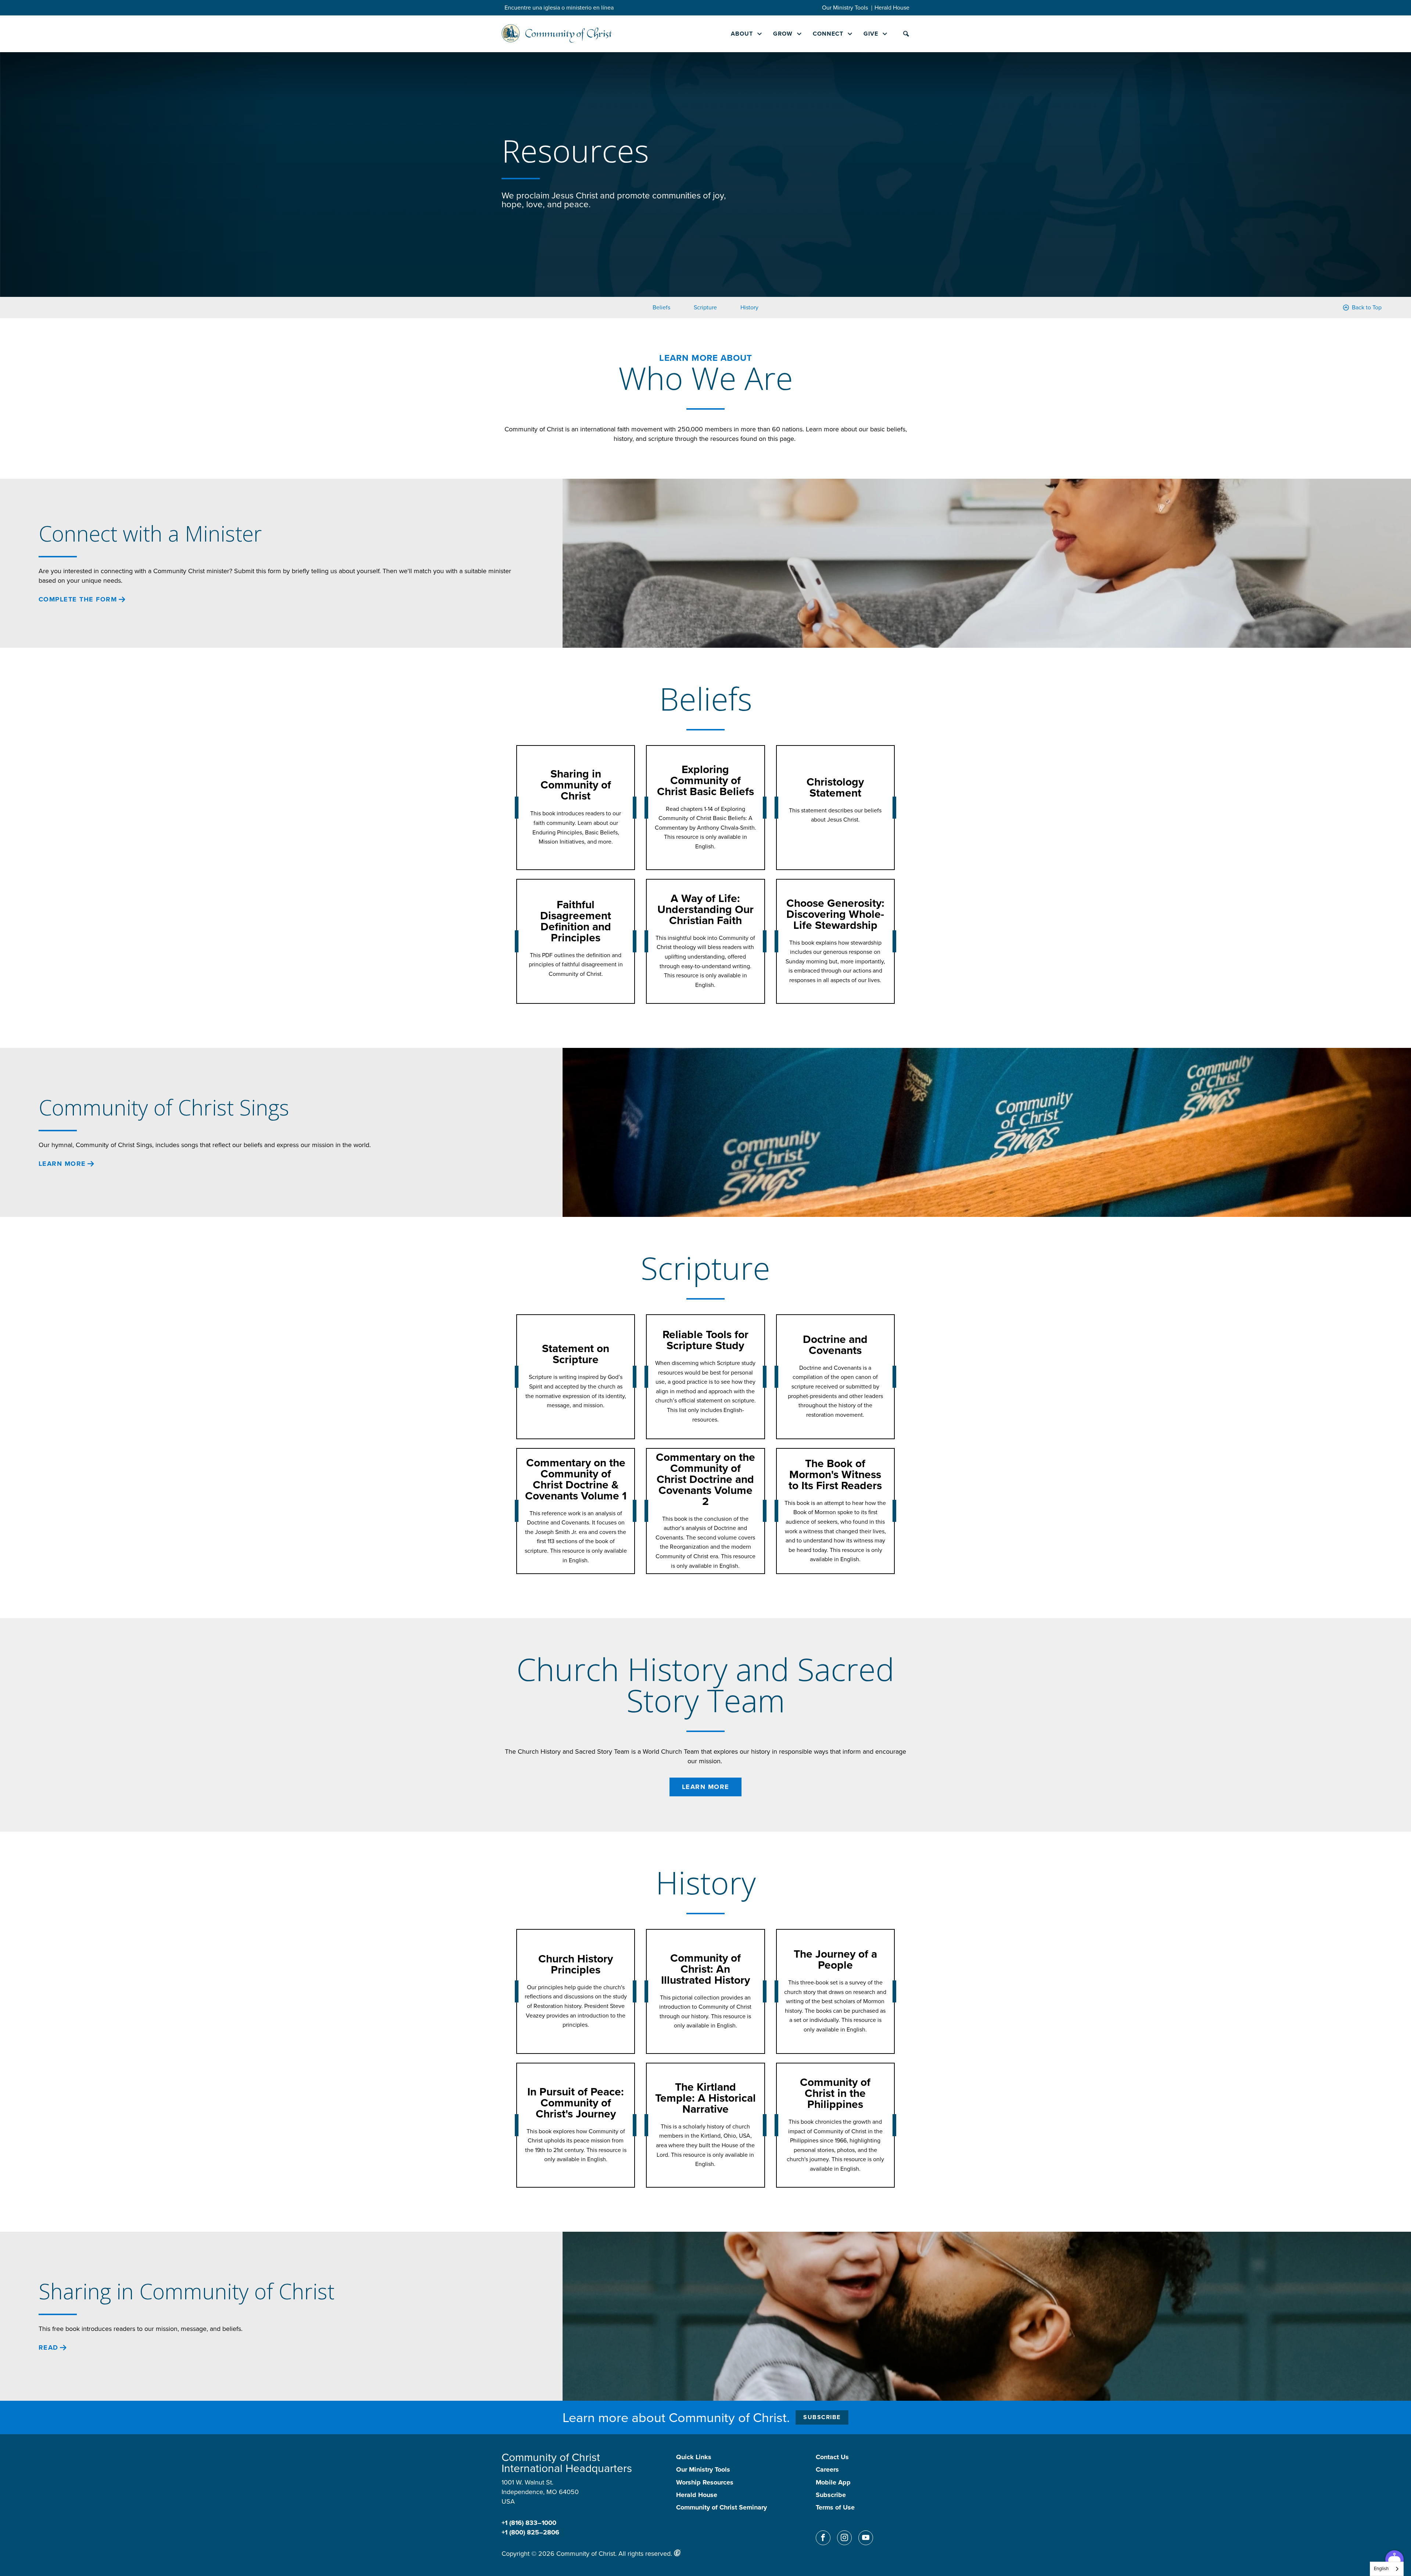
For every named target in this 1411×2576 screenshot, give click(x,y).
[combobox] (1387, 2569)
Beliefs (661, 307)
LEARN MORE (62, 1164)
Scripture (705, 307)
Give (871, 34)
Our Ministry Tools (845, 8)
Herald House (892, 8)
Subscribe (822, 2417)
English (1381, 2568)
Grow (783, 34)
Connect (828, 34)
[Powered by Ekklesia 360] (677, 2553)
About (742, 34)
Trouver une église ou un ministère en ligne (560, 8)
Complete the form (78, 599)
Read (49, 2348)
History (749, 307)
